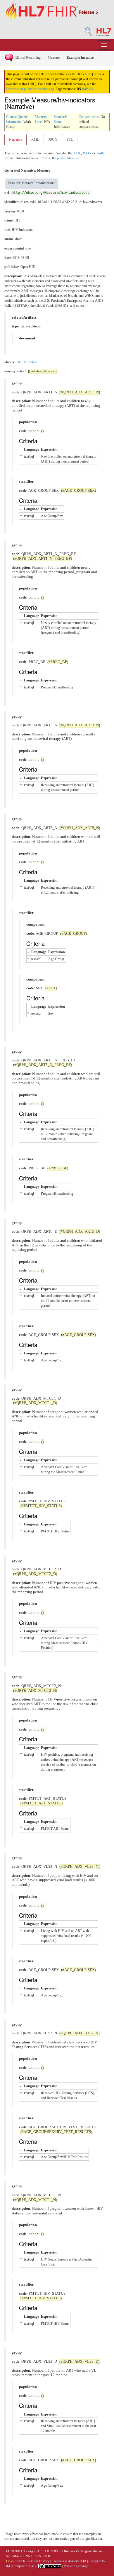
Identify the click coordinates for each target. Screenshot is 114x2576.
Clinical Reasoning (27, 57)
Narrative (15, 139)
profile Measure (68, 158)
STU (88, 74)
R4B (85, 89)
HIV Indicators (27, 362)
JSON (53, 139)
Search (20, 2561)
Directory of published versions (28, 89)
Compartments (89, 117)
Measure (54, 57)
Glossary (73, 2561)
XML (35, 139)
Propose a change (76, 2566)
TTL (70, 139)
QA (84, 2561)
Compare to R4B (24, 2566)
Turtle (100, 153)
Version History (38, 2561)
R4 (91, 89)
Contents (58, 2561)
